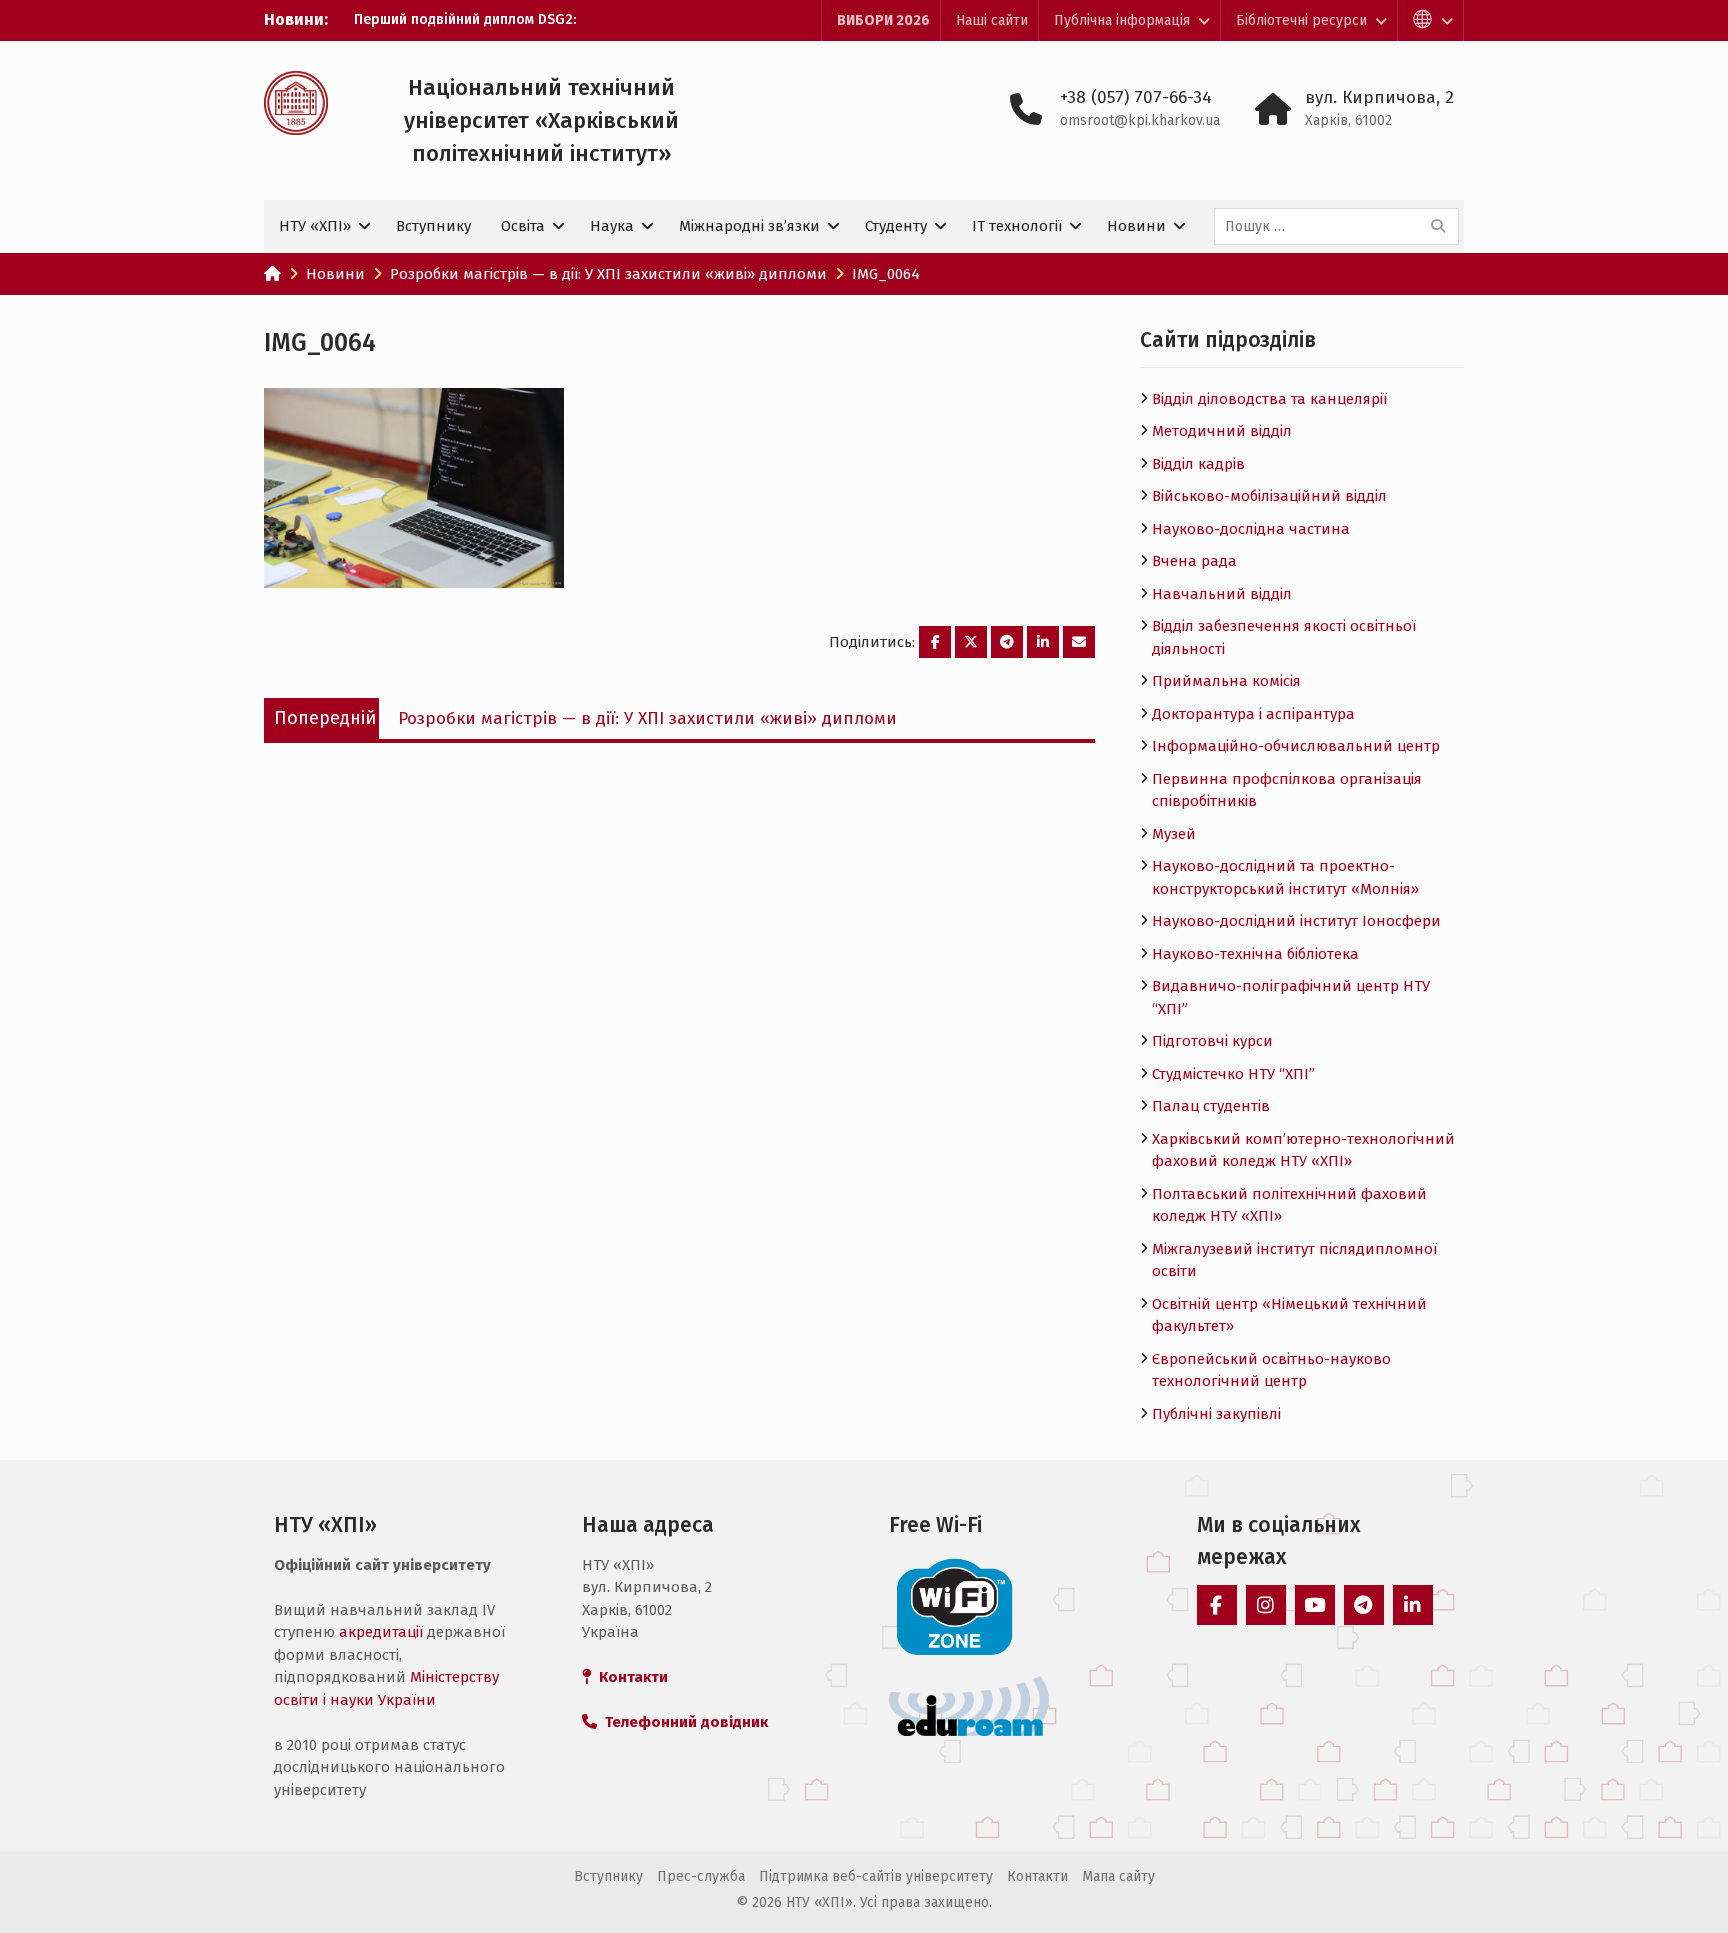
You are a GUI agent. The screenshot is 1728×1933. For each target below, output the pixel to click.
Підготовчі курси (1212, 1041)
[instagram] (1266, 1605)
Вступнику (433, 226)
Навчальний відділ (1222, 594)
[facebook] (1217, 1605)
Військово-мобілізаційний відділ (1269, 496)
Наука (612, 226)
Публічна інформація (1122, 20)
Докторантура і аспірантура (1253, 714)
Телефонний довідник (682, 1722)
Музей (1174, 834)
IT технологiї (1017, 226)
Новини (1136, 226)
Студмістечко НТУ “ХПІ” (1233, 1074)
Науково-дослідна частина (1251, 529)
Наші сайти (992, 20)
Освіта (523, 226)
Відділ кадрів (1198, 464)
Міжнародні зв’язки (749, 226)
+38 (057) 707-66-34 (1136, 97)
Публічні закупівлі (1216, 1414)
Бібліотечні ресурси (1301, 20)
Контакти (1037, 1876)
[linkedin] (1413, 1605)
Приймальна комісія (1226, 681)
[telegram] (1364, 1605)
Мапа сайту (1118, 1876)
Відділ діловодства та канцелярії (1269, 399)
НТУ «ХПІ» (315, 226)
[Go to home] (272, 274)
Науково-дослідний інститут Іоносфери (1296, 921)
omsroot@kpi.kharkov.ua (1140, 120)
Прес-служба (701, 1876)
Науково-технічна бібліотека (1255, 954)
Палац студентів (1211, 1106)
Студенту (896, 226)
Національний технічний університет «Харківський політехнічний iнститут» (541, 120)
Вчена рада (1194, 561)
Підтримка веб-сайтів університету (876, 1876)
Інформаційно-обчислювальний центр (1296, 746)
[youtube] (1315, 1605)
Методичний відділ (1222, 431)
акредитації (381, 1632)
